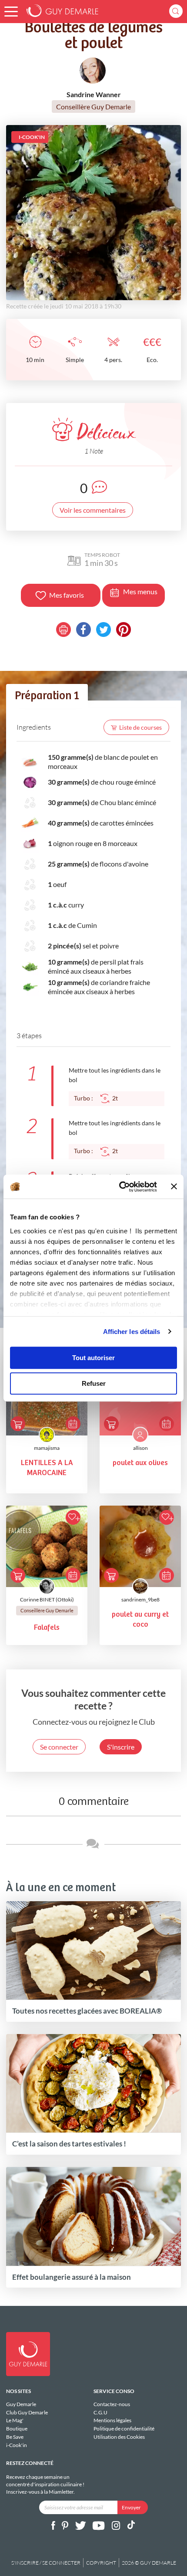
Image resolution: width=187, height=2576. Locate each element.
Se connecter (59, 1747)
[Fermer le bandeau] (174, 1187)
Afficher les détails (132, 1332)
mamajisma (47, 1448)
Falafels (47, 1628)
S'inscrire (121, 1747)
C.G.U (100, 2412)
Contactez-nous (112, 2404)
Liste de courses (140, 727)
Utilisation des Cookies (119, 2437)
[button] (11, 12)
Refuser (94, 1383)
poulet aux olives (140, 1463)
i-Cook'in (17, 2445)
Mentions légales (112, 2420)
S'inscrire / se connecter (46, 2563)
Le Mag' (15, 2420)
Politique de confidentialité (124, 2429)
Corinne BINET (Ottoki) (47, 1599)
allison (140, 1448)
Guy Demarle (21, 2404)
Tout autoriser (93, 1358)
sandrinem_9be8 (140, 1599)
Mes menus (140, 591)
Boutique (17, 2429)
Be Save (15, 2437)
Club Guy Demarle (27, 2412)
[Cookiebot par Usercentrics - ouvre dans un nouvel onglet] (120, 1187)
